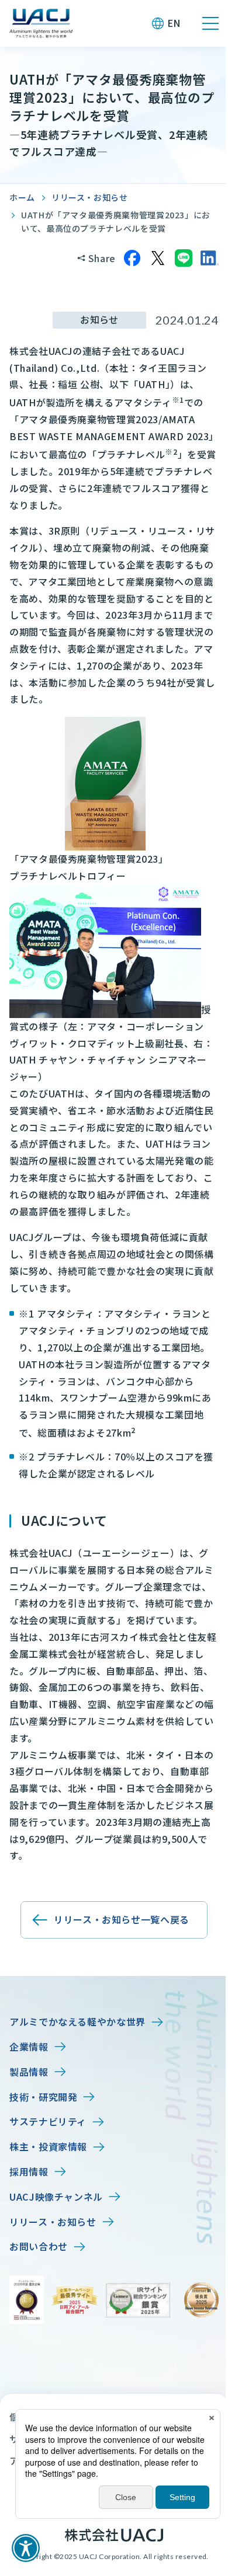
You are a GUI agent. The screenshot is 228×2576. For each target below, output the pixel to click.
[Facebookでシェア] (132, 258)
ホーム (22, 197)
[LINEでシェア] (184, 258)
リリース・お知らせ (90, 197)
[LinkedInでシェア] (209, 258)
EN (174, 23)
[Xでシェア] (158, 258)
